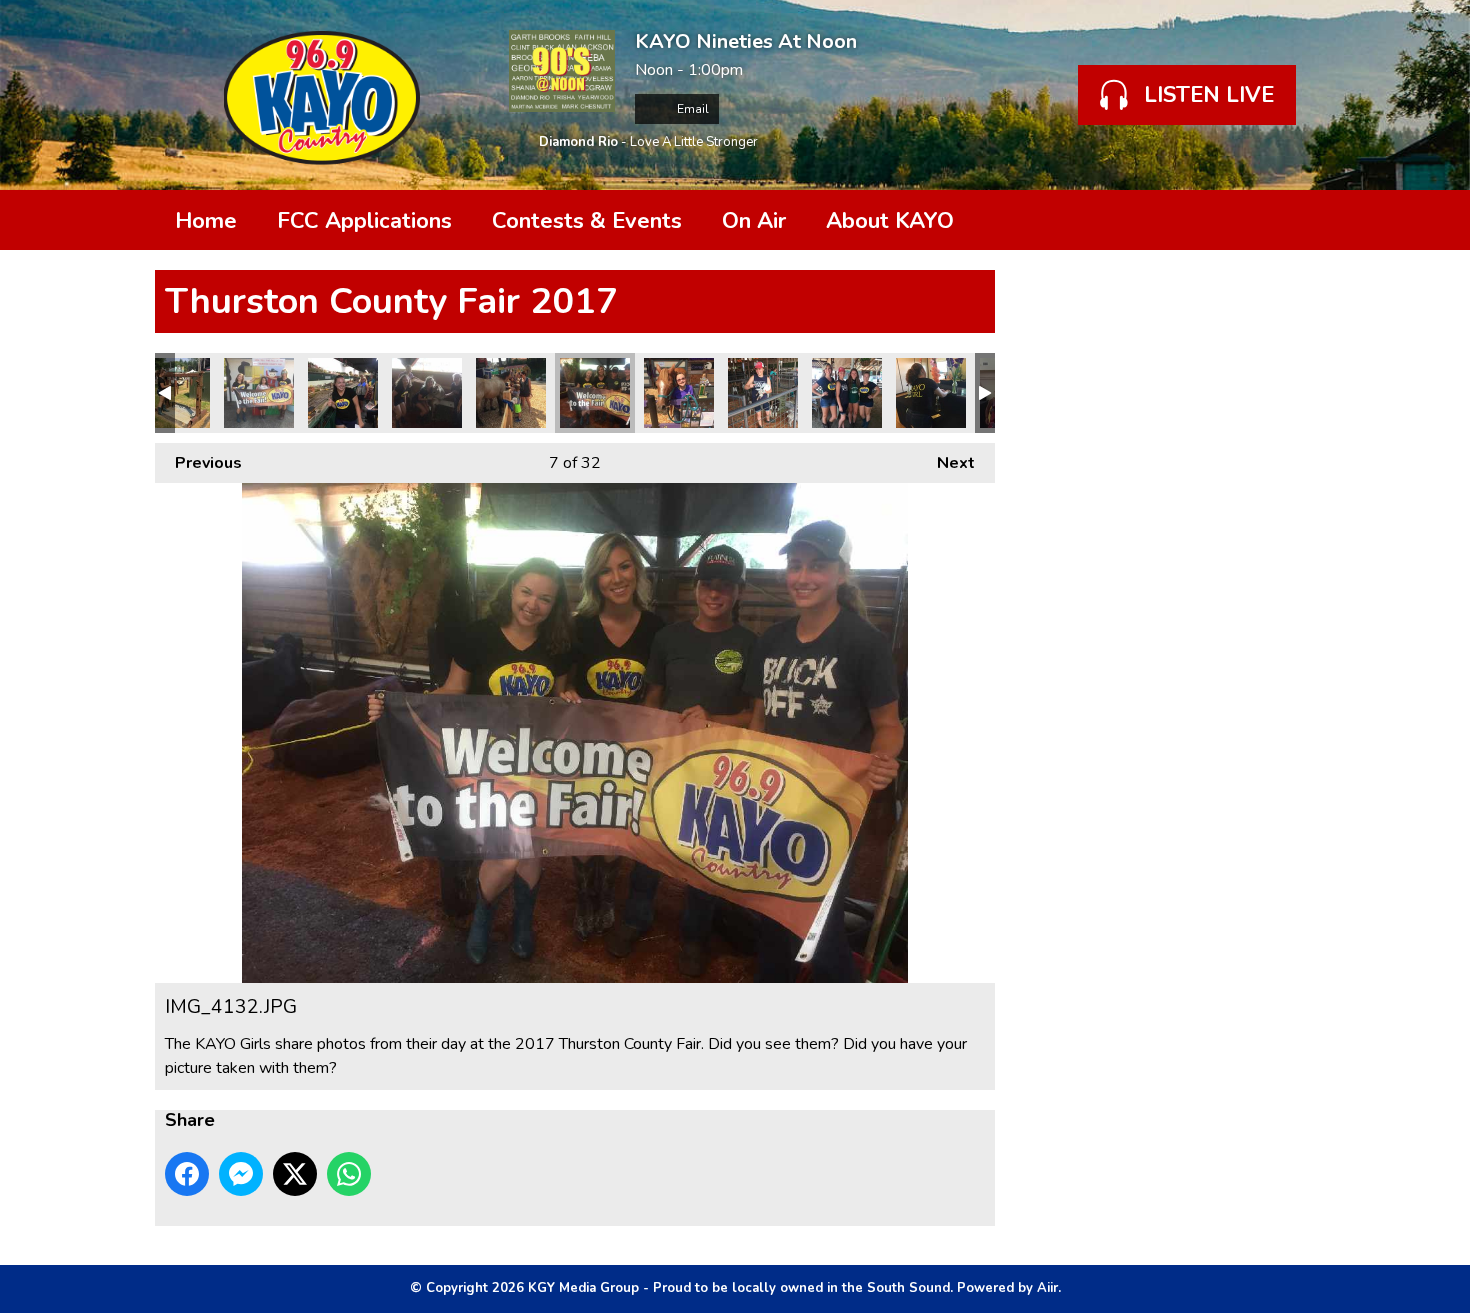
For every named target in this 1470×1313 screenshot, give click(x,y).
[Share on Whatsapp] (349, 1174)
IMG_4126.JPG (259, 393)
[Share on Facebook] (187, 1174)
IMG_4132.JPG (595, 393)
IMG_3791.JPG (511, 393)
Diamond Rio (578, 142)
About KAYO (890, 221)
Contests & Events (587, 221)
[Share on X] (295, 1174)
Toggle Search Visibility (1285, 220)
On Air (754, 221)
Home (206, 221)
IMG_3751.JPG (175, 393)
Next (946, 463)
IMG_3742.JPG (931, 393)
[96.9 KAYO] (322, 95)
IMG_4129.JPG (427, 393)
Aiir (1047, 1288)
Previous (198, 463)
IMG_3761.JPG (847, 393)
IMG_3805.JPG (343, 393)
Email (691, 109)
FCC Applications (364, 221)
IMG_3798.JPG (679, 393)
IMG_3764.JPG (763, 393)
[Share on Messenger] (241, 1174)
